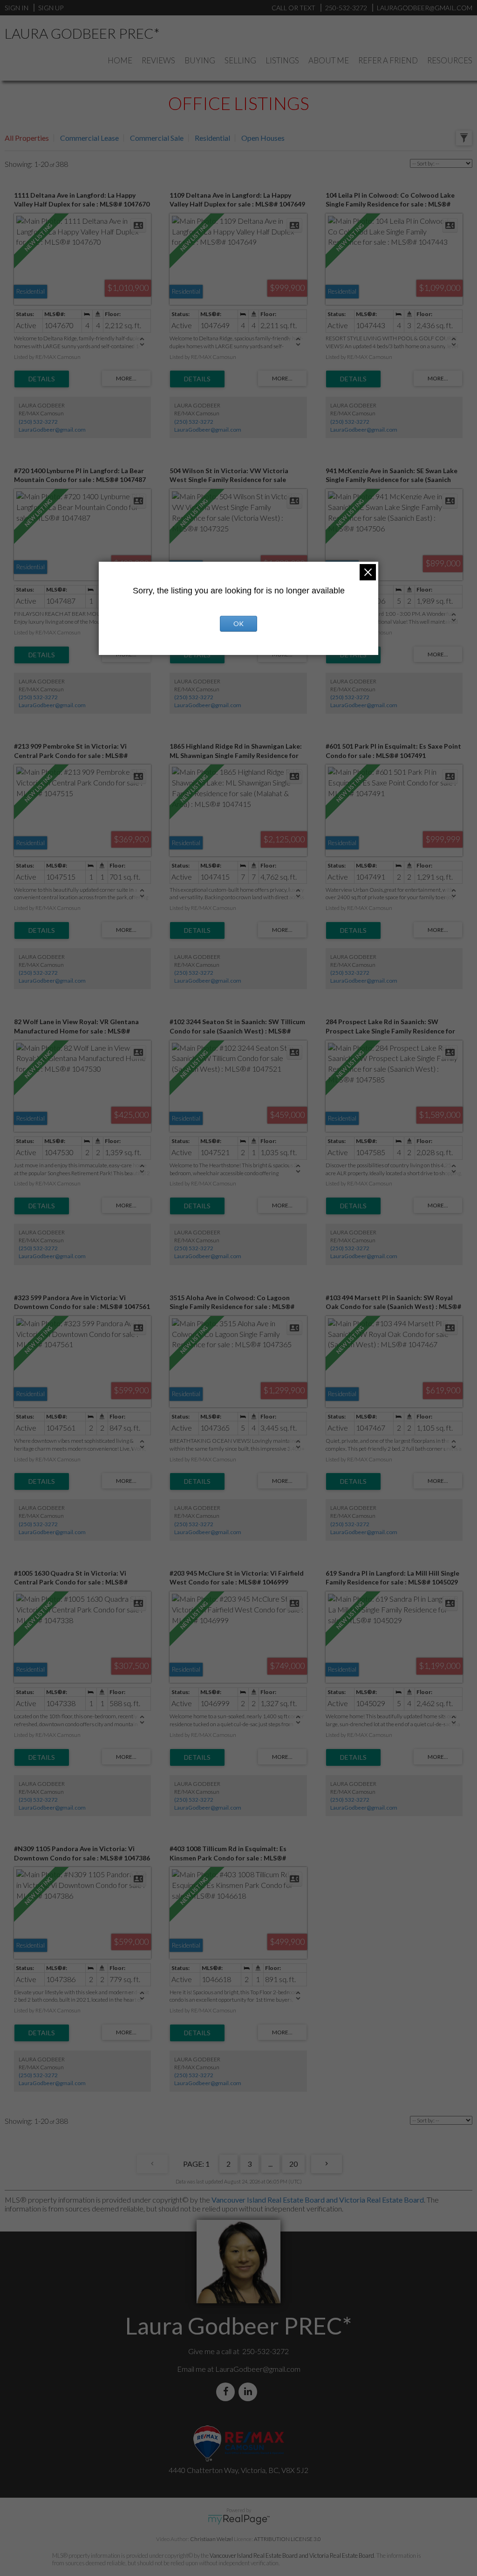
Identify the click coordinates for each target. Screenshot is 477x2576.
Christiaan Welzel (211, 2539)
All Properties (27, 138)
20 (293, 2164)
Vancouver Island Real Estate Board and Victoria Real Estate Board (318, 2200)
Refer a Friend (388, 60)
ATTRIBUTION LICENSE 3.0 (287, 2539)
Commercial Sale (157, 138)
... (270, 2164)
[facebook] (227, 2392)
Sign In (17, 8)
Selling (240, 60)
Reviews (158, 60)
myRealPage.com (239, 2520)
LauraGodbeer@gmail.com (52, 430)
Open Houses (263, 138)
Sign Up (51, 8)
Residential (212, 138)
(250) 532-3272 (38, 422)
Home (120, 60)
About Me (329, 60)
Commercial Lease (89, 138)
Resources (450, 60)
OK (238, 623)
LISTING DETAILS (42, 379)
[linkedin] (250, 2392)
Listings (282, 60)
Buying (200, 60)
